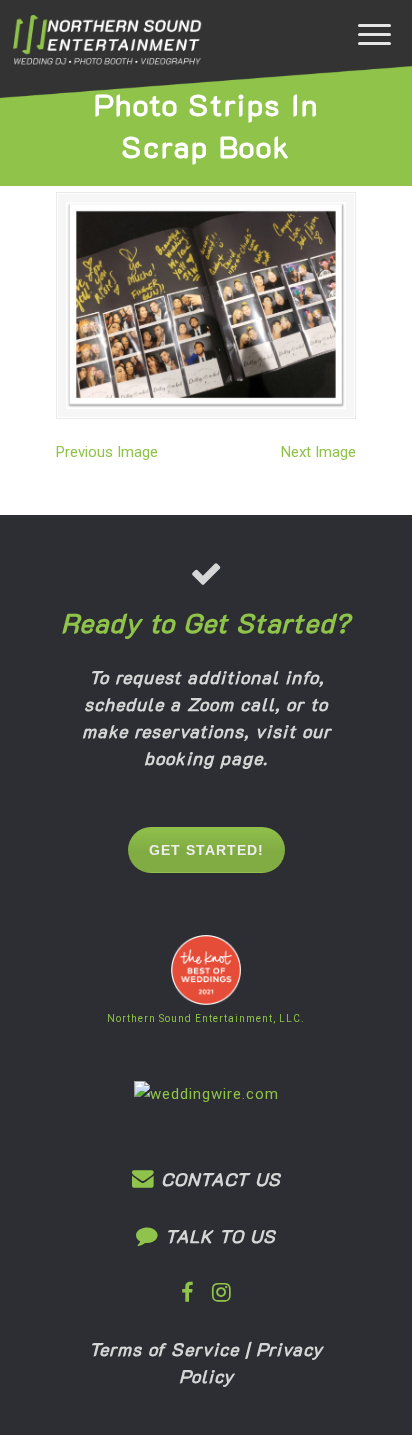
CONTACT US (218, 1179)
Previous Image (107, 452)
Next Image (318, 452)
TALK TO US (217, 1236)
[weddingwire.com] (206, 1094)
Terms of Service (164, 1349)
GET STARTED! (206, 850)
